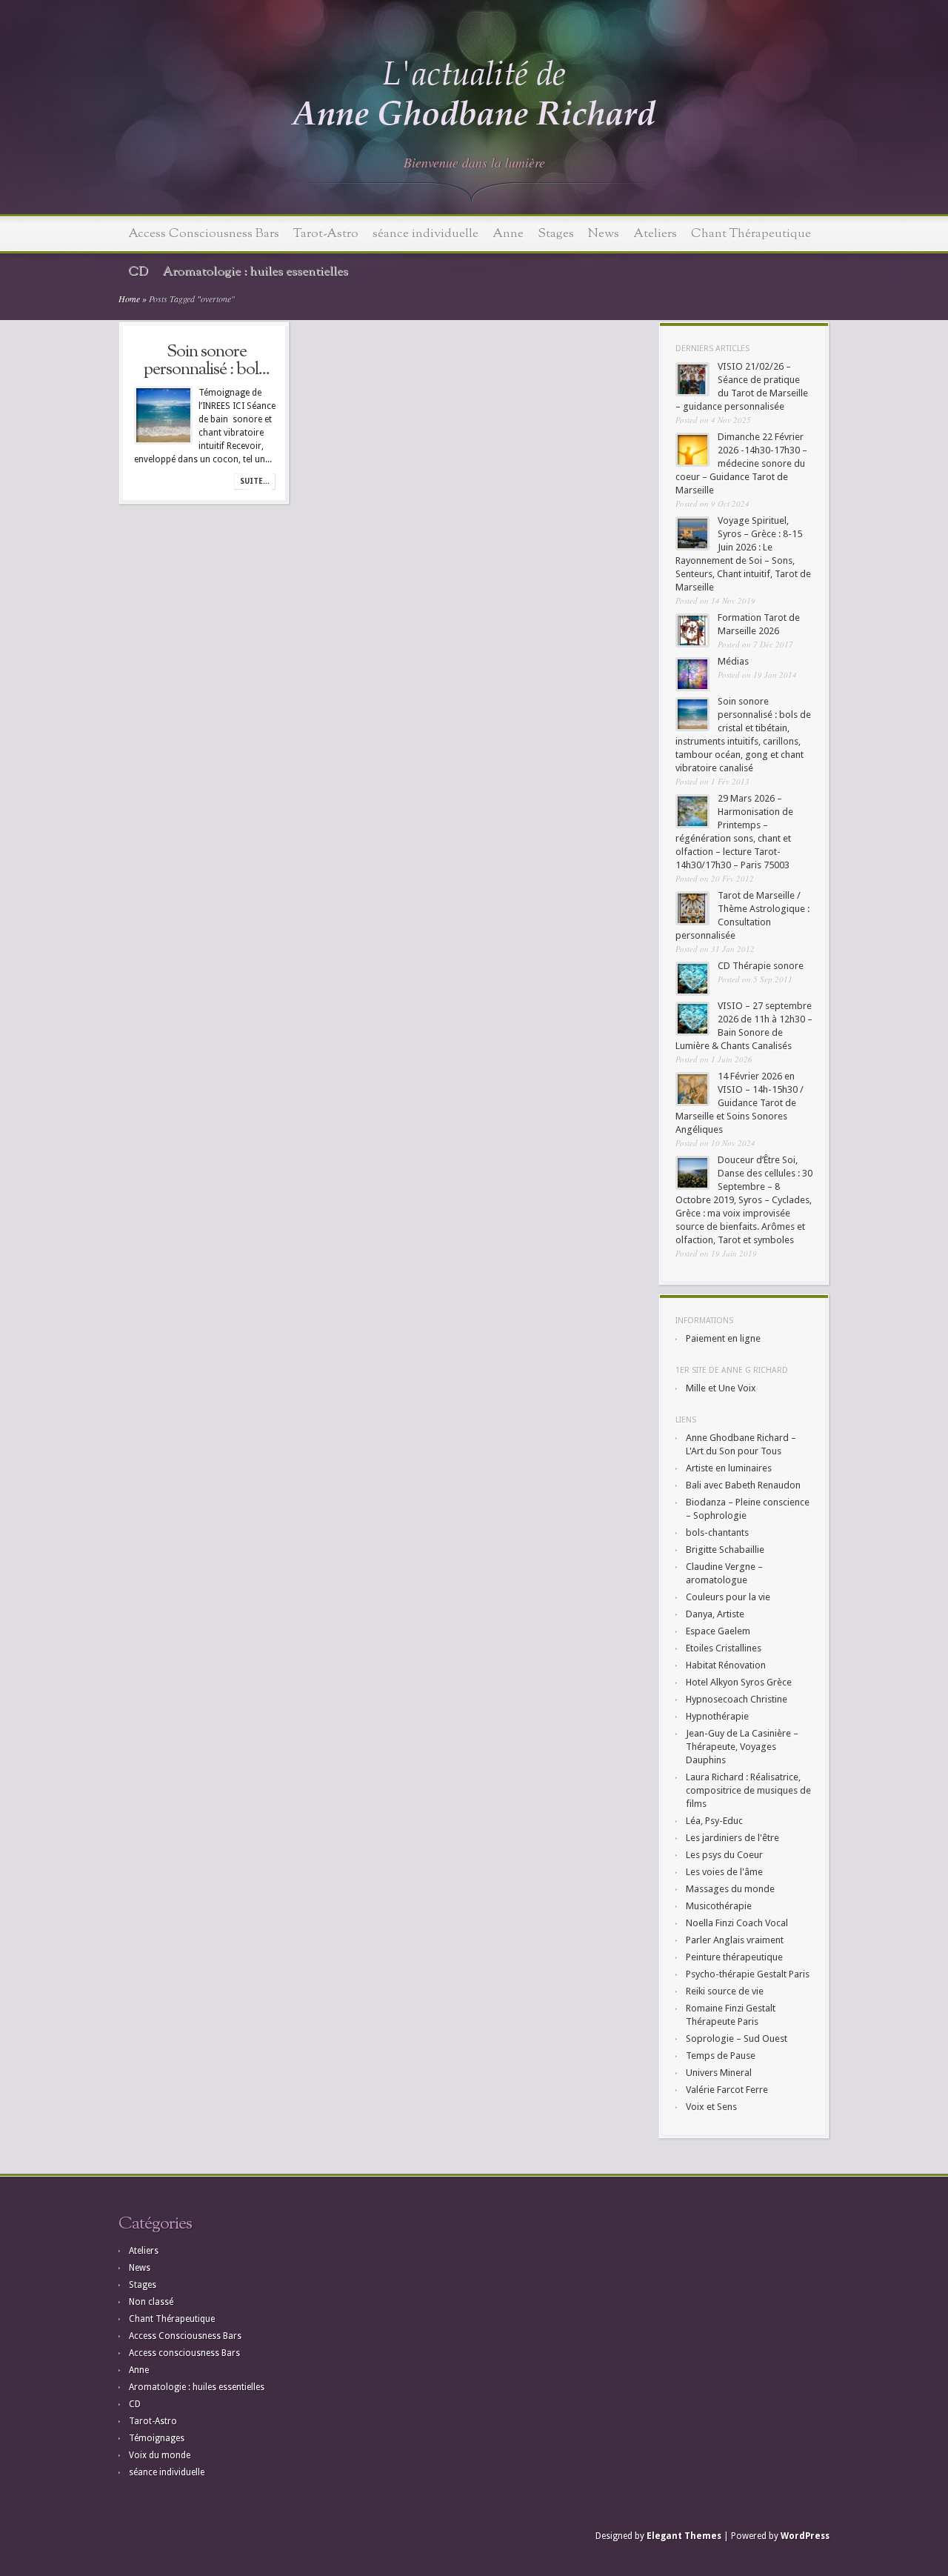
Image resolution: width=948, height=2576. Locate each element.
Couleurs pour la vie (728, 1597)
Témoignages (157, 2438)
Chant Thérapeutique (751, 234)
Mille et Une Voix (721, 1388)
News (604, 234)
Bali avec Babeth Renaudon (743, 1485)
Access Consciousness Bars (204, 234)
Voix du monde (160, 2455)
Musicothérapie (719, 1906)
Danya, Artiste (715, 1614)
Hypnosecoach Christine (737, 1699)
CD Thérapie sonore (761, 966)
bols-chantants (717, 1532)
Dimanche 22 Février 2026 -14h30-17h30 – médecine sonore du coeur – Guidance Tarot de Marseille (741, 463)
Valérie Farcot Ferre (727, 2090)
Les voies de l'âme (724, 1872)
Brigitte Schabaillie (725, 1550)
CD (138, 272)
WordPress (805, 2536)
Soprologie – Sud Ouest (737, 2038)
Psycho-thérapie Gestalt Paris (748, 1974)
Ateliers (655, 234)
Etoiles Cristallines (724, 1648)
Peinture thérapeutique (734, 1957)
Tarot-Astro (326, 234)
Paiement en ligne (723, 1338)
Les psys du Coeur (724, 1855)
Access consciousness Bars (184, 2353)
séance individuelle (425, 234)
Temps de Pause (721, 2056)
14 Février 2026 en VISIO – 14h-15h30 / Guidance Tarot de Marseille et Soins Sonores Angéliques (740, 1103)
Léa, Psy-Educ (714, 1821)
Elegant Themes (684, 2536)
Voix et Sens (711, 2107)
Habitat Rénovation (726, 1665)
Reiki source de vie (725, 1991)
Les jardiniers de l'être (732, 1838)
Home (129, 299)
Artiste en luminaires (729, 1468)
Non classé (151, 2302)
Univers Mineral (719, 2073)
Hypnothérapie (717, 1716)
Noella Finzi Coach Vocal (737, 1923)
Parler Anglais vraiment (735, 1940)
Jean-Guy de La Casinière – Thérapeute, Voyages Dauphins (742, 1747)
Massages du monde (730, 1889)
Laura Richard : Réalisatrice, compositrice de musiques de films (748, 1790)
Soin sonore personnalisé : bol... (207, 361)
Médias (733, 661)
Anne (508, 234)
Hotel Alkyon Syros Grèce (739, 1682)
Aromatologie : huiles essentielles (255, 272)
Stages (556, 234)
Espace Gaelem (718, 1631)
